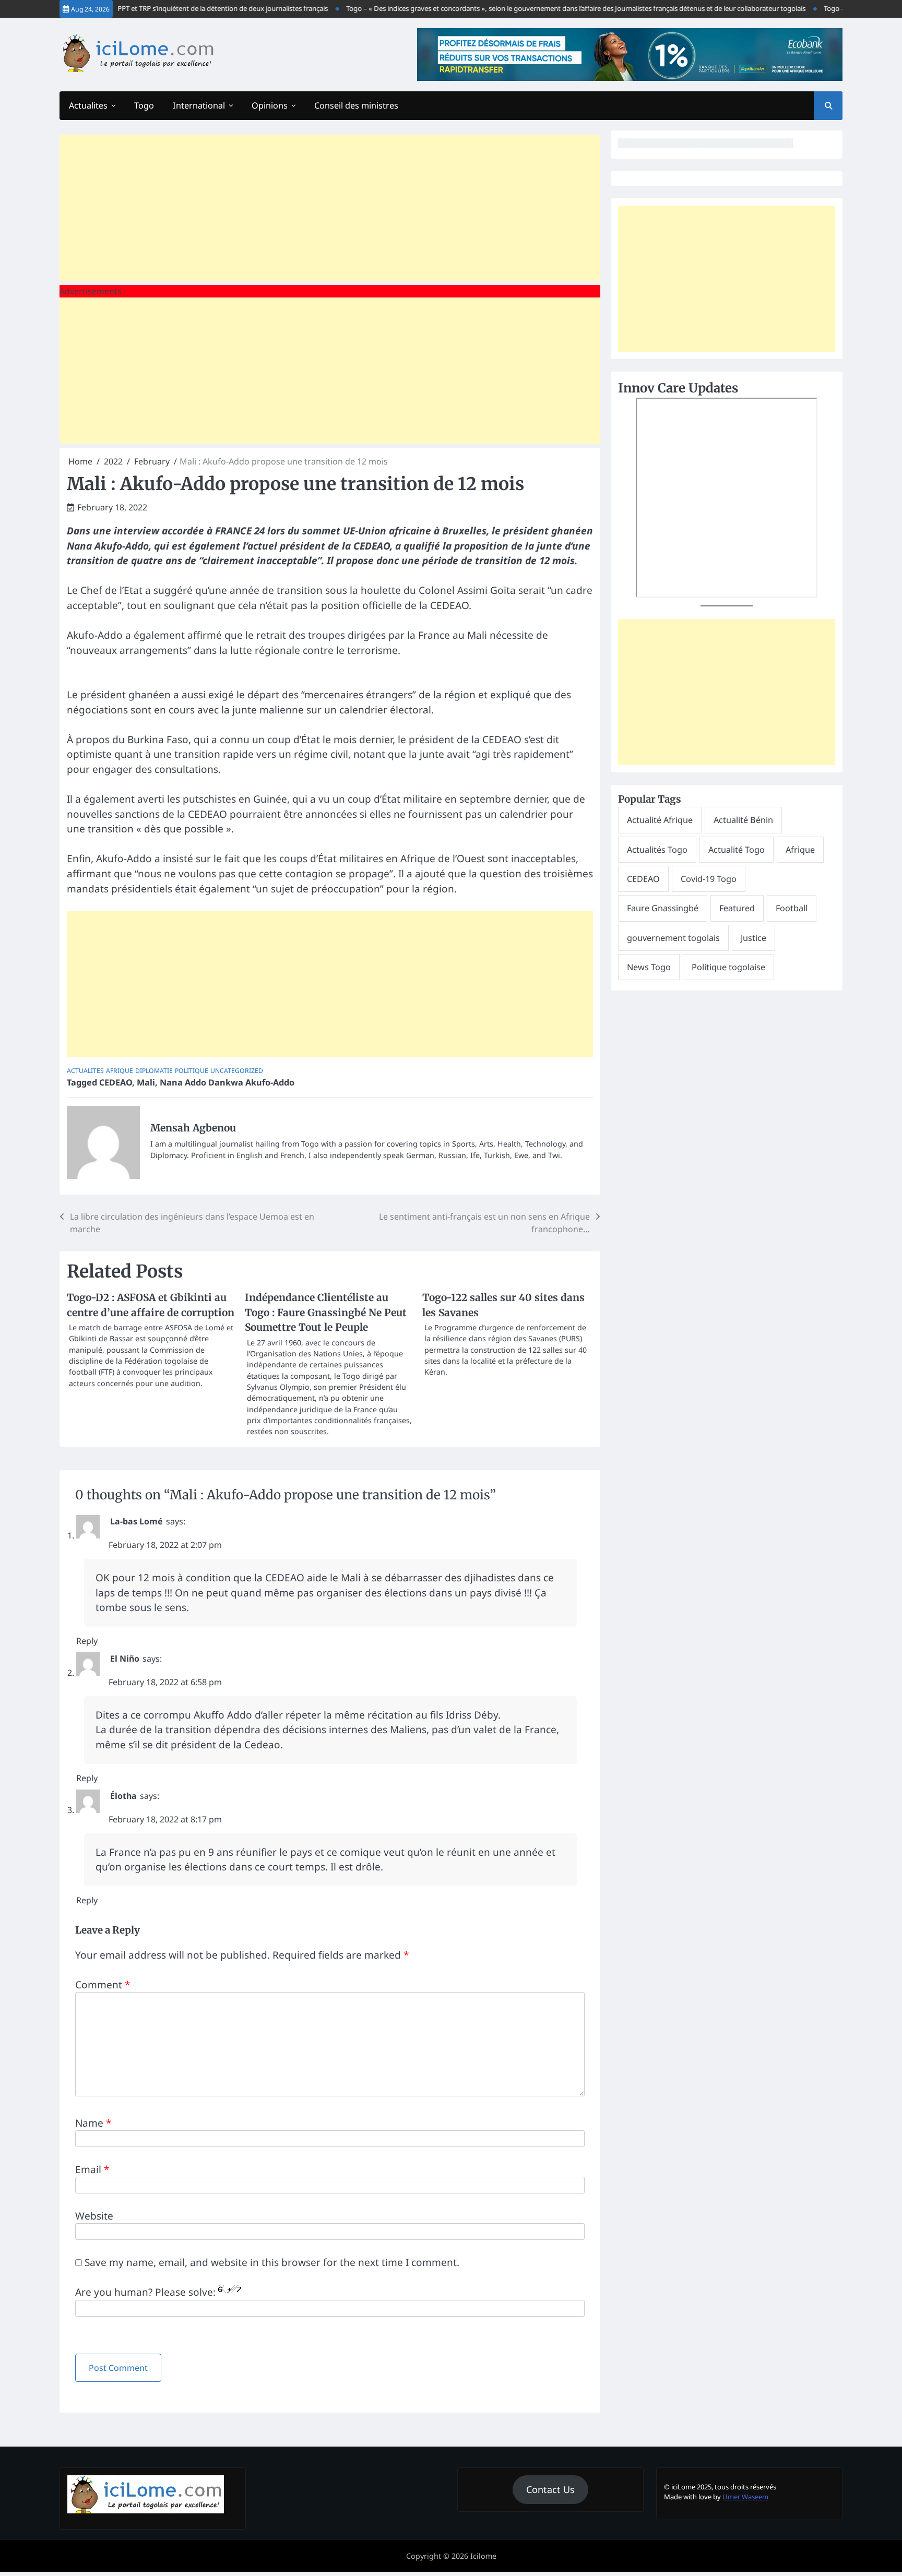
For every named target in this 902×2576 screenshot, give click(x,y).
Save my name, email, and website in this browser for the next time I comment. (272, 2262)
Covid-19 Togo (709, 879)
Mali (146, 1082)
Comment (103, 1985)
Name (93, 2123)
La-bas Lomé (137, 1521)
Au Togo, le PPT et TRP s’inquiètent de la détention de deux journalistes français (177, 8)
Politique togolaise (728, 967)
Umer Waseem (745, 2497)
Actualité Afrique (660, 820)
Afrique (120, 1071)
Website (94, 2216)
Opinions (270, 105)
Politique (192, 1071)
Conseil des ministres (356, 105)
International (199, 105)
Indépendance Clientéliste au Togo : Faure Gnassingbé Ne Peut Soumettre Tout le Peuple (326, 1312)
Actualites (88, 105)
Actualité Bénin (743, 820)
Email (92, 2169)
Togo (144, 105)
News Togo (649, 967)
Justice (753, 938)
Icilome (483, 2556)
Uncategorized (237, 1071)
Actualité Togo (737, 850)
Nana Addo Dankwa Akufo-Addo (227, 1082)
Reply (87, 1641)
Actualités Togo (657, 850)
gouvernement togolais (673, 938)
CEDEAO (116, 1082)
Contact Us (550, 2489)
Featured (737, 908)
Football (792, 908)
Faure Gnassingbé (663, 908)
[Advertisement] (330, 208)
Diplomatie (154, 1071)
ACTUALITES (85, 1071)
